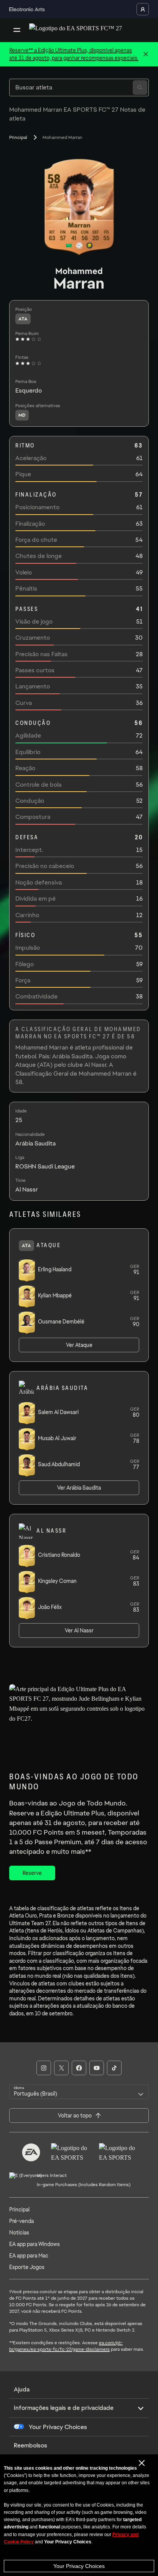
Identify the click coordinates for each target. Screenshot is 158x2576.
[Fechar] (146, 54)
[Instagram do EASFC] (44, 2068)
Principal (18, 137)
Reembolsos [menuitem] (30, 2445)
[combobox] (79, 2092)
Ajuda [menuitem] (22, 2389)
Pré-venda (21, 2221)
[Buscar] (140, 87)
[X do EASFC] (61, 2068)
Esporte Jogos (27, 2267)
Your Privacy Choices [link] (58, 2427)
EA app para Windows (35, 2244)
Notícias (19, 2233)
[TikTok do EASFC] (114, 2068)
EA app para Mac (29, 2256)
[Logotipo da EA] (31, 2152)
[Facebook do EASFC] (79, 2068)
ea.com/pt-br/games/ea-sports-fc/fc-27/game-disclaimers (66, 2346)
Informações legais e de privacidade (64, 2408)
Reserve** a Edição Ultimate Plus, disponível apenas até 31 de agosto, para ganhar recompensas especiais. (74, 54)
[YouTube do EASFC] (97, 2068)
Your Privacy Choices (79, 2566)
